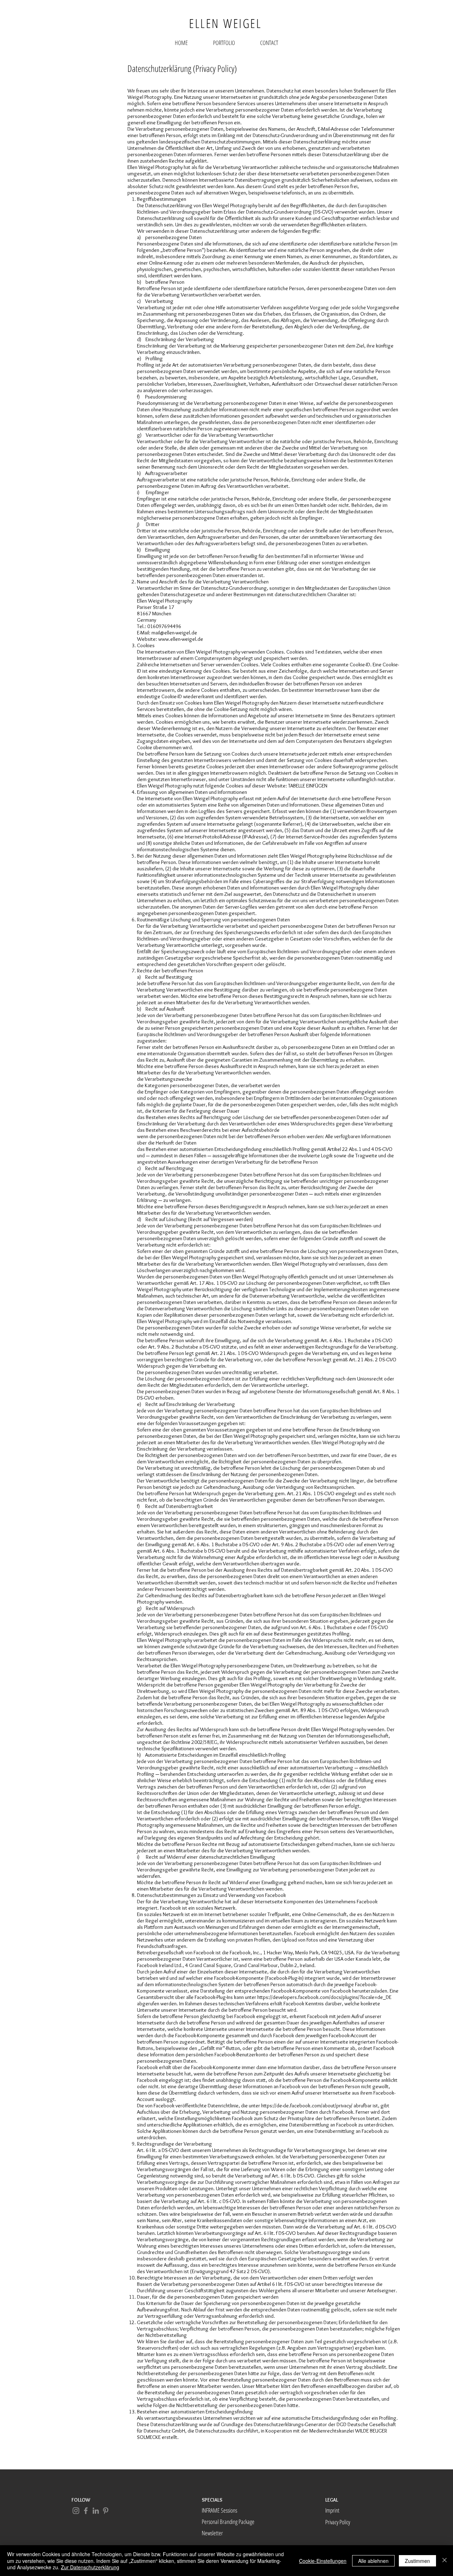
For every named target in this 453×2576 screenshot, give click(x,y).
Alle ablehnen (373, 2561)
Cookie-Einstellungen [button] (323, 2561)
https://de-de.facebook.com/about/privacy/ (307, 2106)
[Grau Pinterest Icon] (106, 2511)
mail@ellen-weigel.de (174, 633)
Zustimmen (417, 2561)
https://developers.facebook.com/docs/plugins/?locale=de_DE (324, 1997)
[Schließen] (445, 2561)
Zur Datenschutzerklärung (90, 2567)
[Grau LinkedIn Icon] (96, 2511)
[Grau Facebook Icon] (86, 2511)
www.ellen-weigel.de (181, 639)
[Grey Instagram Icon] (76, 2511)
